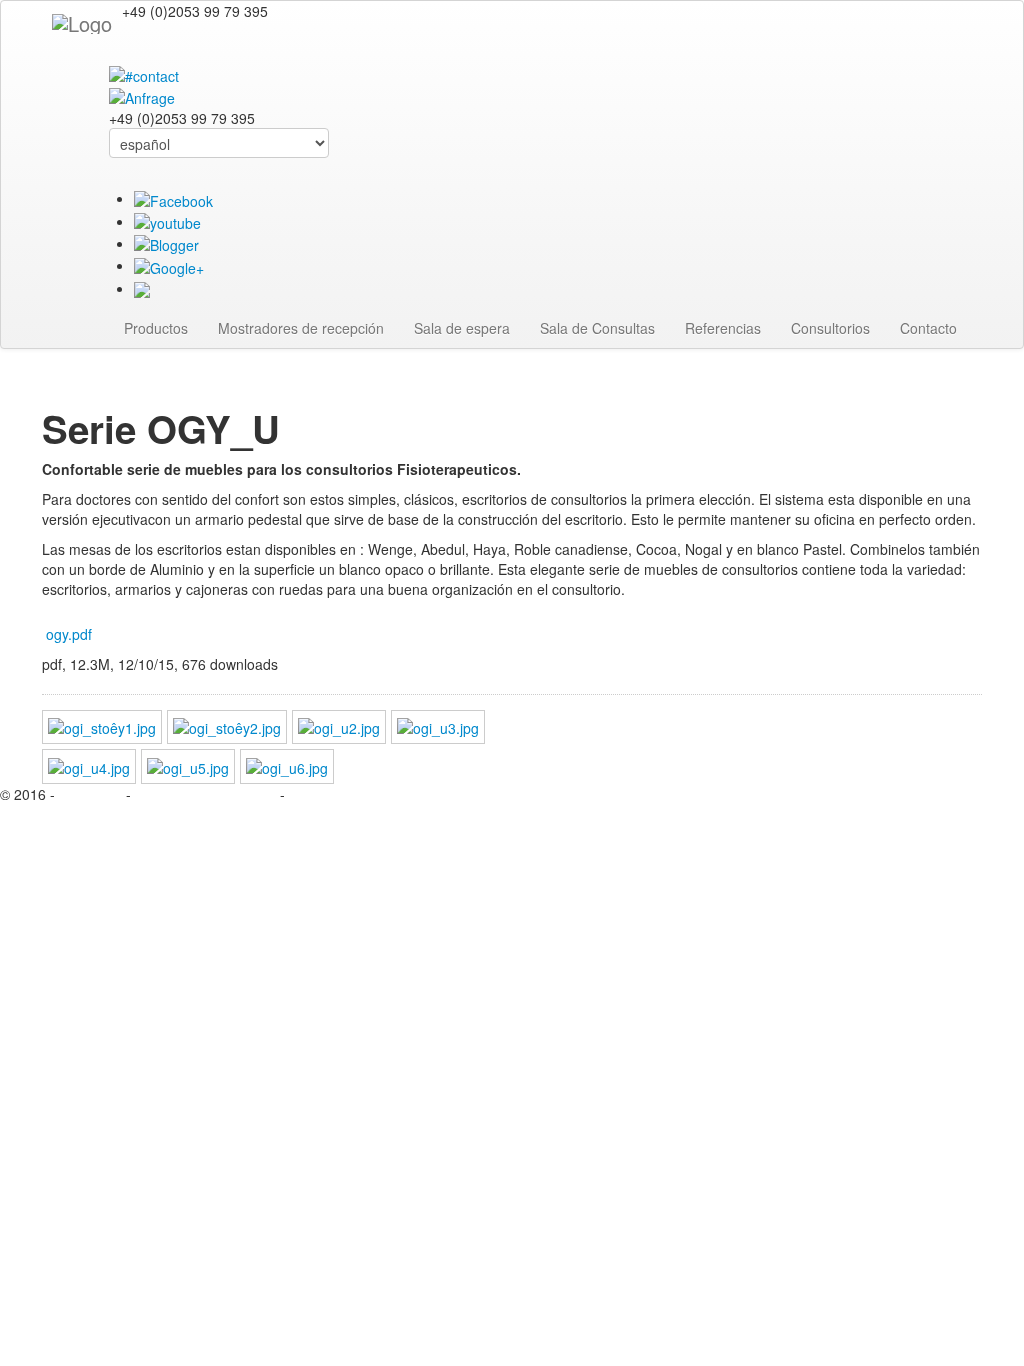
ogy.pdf (69, 634)
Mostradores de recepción (301, 328)
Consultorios (830, 328)
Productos (156, 328)
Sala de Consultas (597, 328)
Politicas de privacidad (205, 794)
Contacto (928, 328)
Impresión (92, 794)
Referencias (723, 328)
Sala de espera (462, 328)
